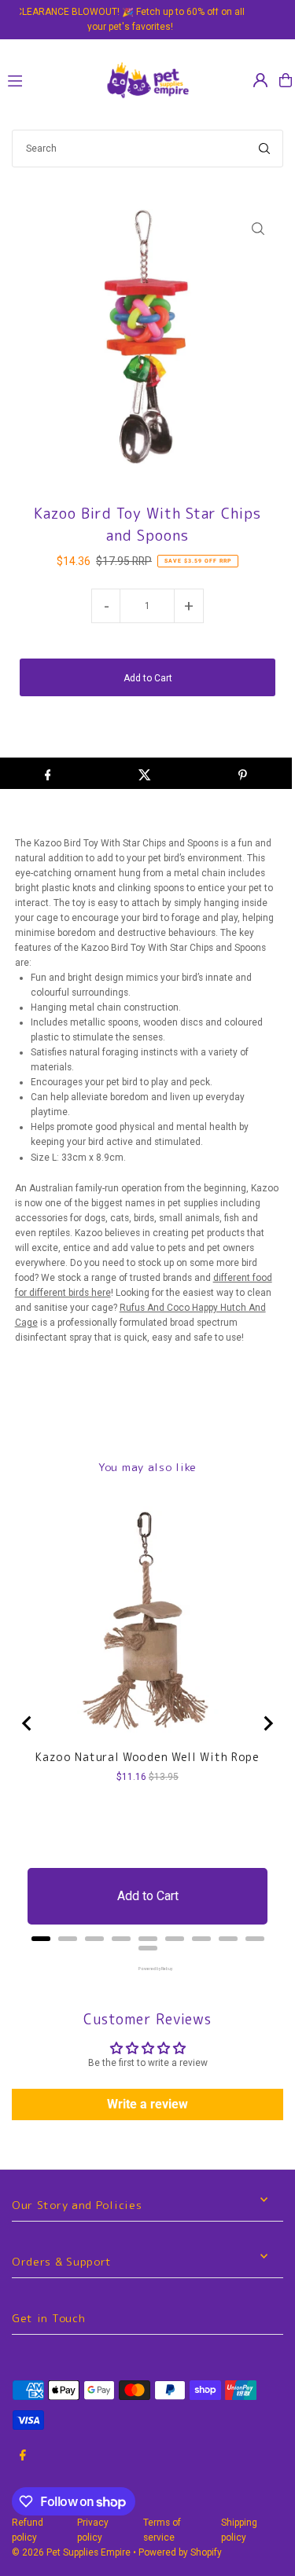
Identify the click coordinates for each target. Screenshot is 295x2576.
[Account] (260, 80)
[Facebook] (23, 2456)
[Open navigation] (48, 79)
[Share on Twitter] (145, 773)
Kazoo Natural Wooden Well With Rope (147, 1757)
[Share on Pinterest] (243, 773)
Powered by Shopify (180, 2552)
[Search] (264, 149)
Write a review (147, 2104)
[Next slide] (267, 1723)
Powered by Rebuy (148, 1969)
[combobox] (147, 149)
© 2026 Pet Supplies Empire (71, 2552)
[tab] (41, 1939)
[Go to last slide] (28, 1723)
